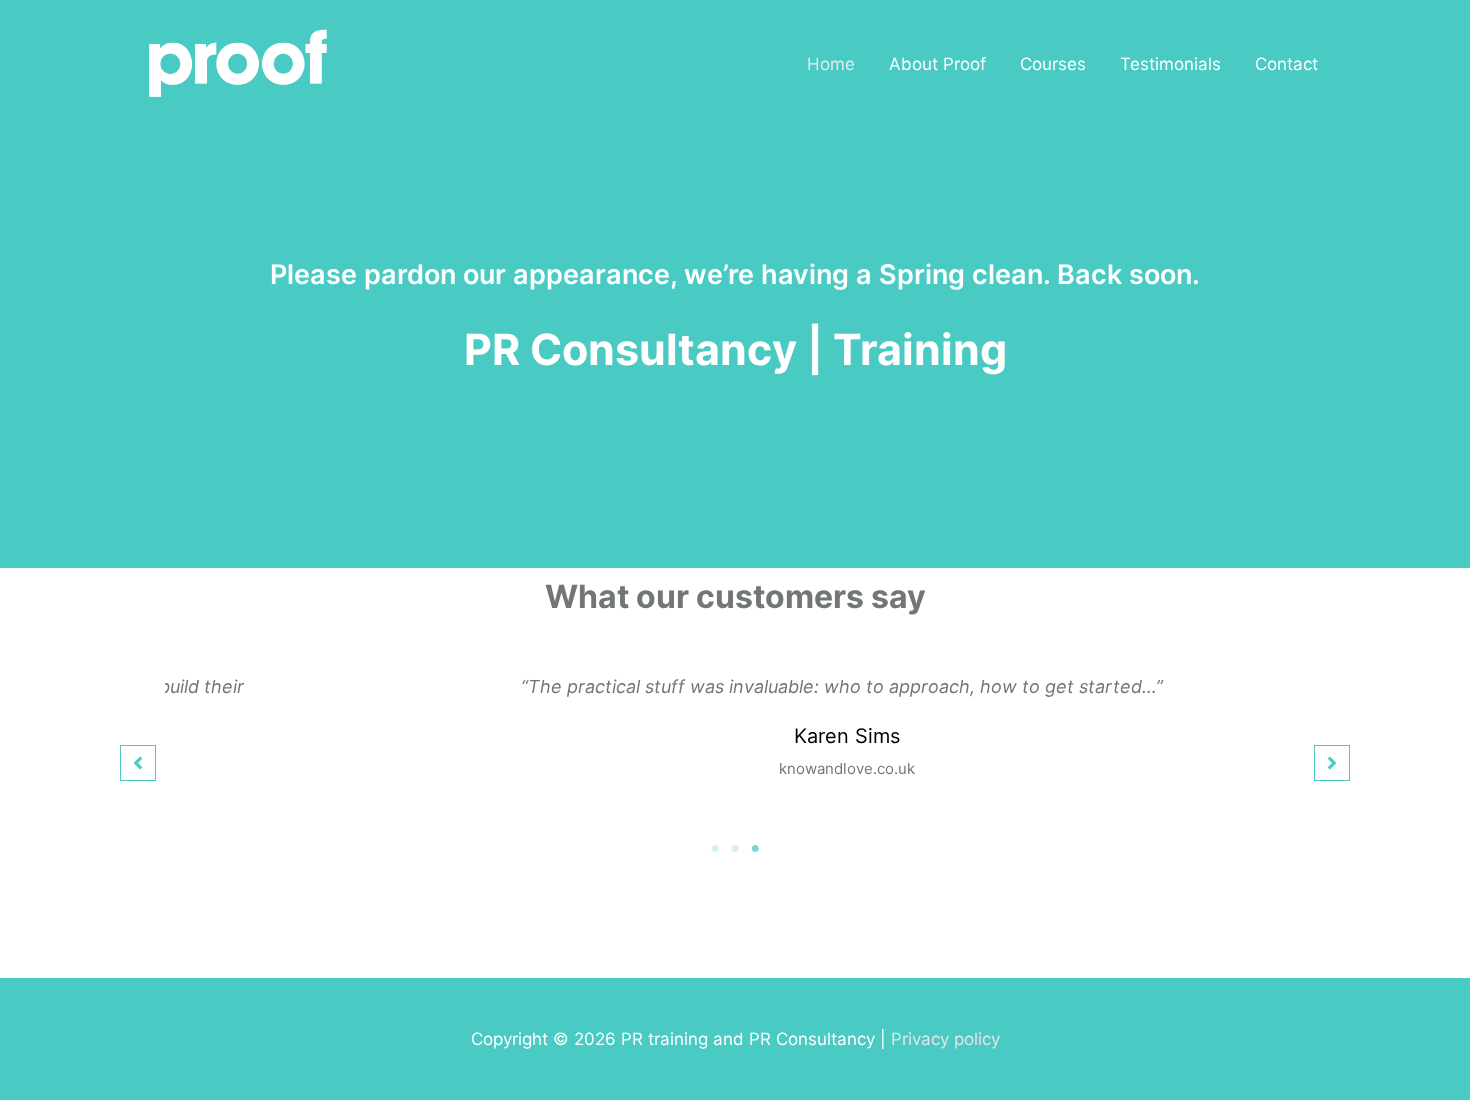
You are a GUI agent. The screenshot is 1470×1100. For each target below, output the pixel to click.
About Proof (937, 64)
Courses (1053, 64)
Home (831, 64)
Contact (1286, 64)
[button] (138, 763)
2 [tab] (735, 849)
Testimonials (1170, 64)
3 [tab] (755, 849)
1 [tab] (715, 849)
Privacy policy (945, 1039)
